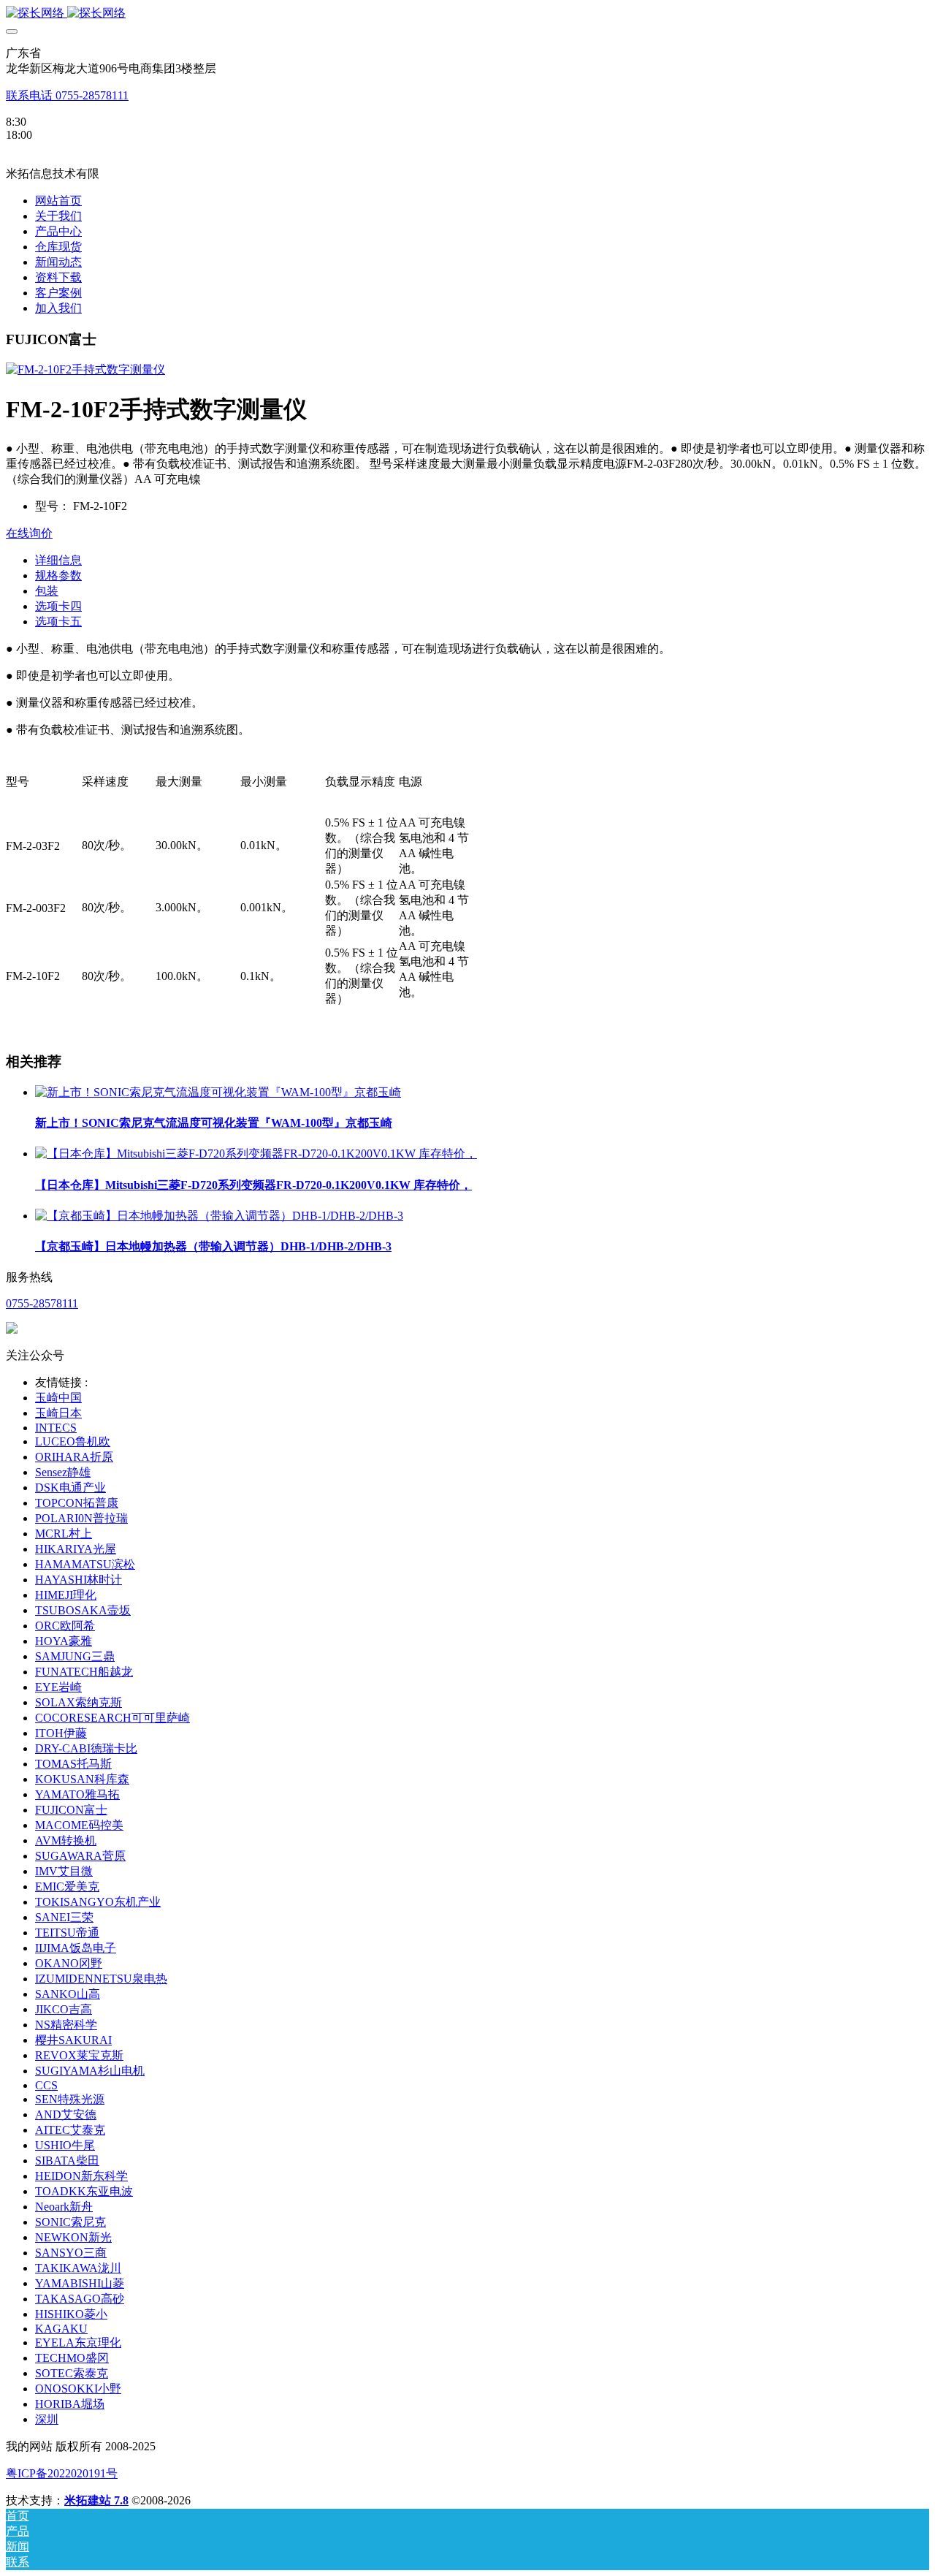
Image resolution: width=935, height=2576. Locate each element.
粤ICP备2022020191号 (62, 2473)
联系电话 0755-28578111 (67, 95)
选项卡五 (58, 622)
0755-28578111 (42, 1303)
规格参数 (58, 575)
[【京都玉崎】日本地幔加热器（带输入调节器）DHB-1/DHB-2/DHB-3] (219, 1216)
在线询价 (29, 533)
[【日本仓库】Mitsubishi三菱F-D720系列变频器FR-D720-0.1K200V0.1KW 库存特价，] (256, 1154)
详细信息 (58, 560)
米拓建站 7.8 (96, 2500)
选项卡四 (58, 606)
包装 (47, 591)
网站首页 (58, 201)
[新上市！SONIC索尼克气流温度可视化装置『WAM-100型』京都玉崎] (218, 1092)
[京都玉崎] (467, 14)
